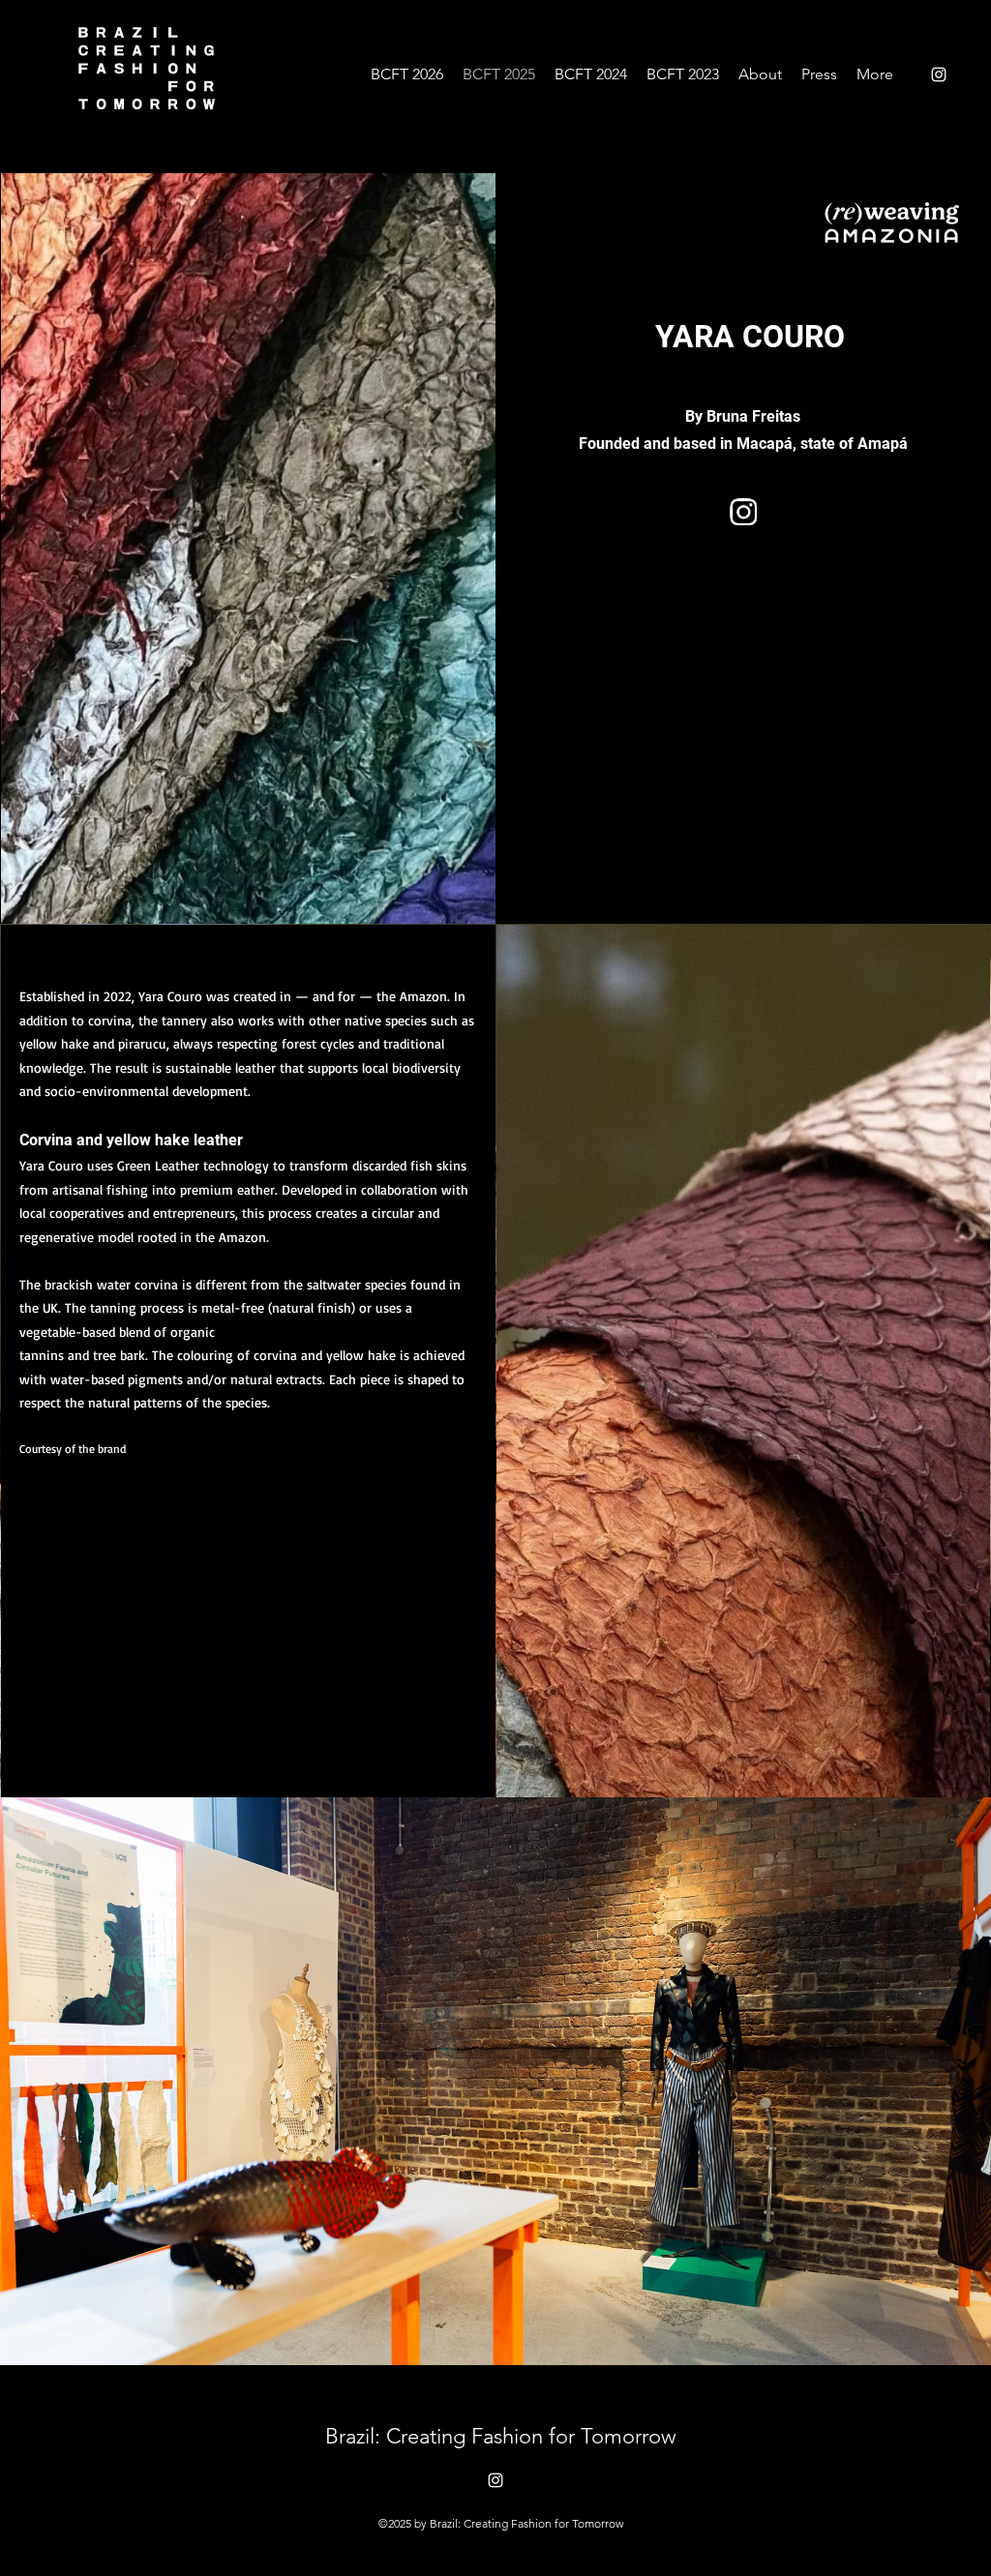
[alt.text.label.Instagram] (939, 74)
